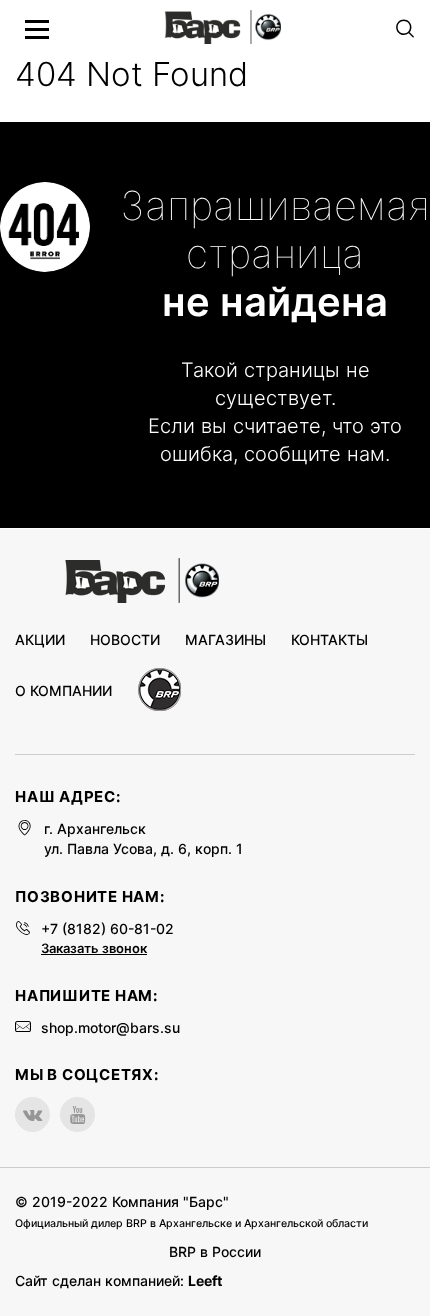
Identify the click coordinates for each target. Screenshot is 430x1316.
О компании (63, 691)
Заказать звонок (94, 948)
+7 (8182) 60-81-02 (107, 928)
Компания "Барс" (170, 1201)
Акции (40, 640)
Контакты (329, 640)
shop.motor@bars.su (110, 1027)
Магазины (225, 640)
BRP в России (215, 1251)
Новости (125, 640)
